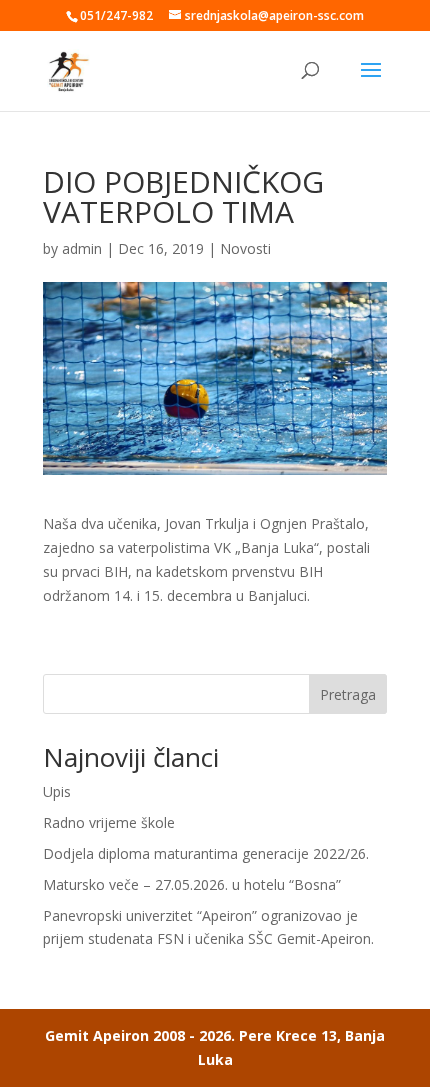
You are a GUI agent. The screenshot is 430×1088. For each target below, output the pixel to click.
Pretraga (348, 694)
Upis (57, 791)
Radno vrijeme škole (109, 822)
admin (82, 248)
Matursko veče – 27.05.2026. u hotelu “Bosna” (192, 884)
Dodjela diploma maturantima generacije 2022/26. (206, 853)
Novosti (245, 248)
